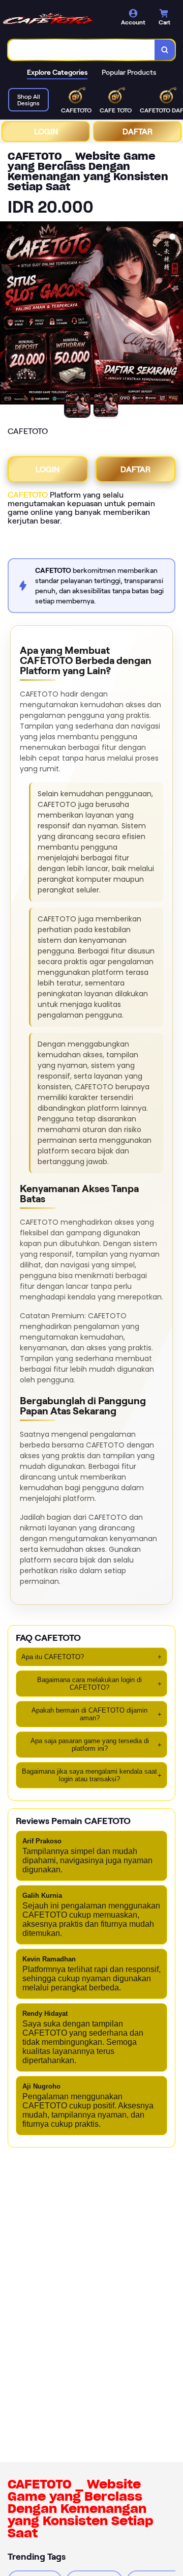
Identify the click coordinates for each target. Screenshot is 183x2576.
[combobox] (82, 50)
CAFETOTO (28, 495)
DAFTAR (138, 132)
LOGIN (46, 132)
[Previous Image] (8, 314)
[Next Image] (175, 314)
